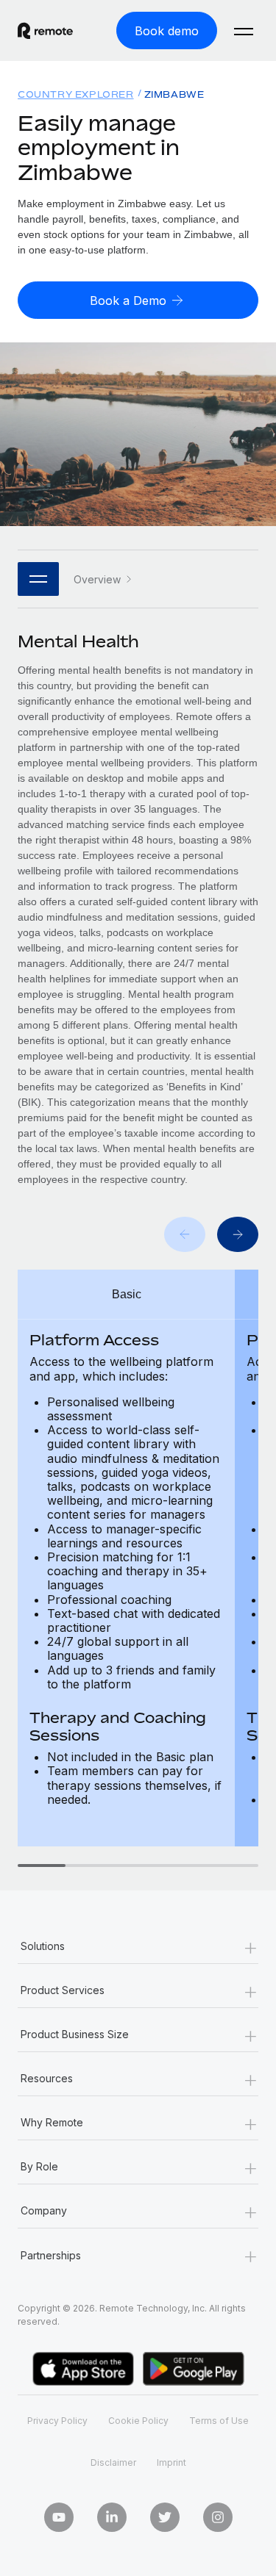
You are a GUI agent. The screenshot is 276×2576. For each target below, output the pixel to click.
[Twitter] (165, 2517)
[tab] (42, 1866)
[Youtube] (59, 2517)
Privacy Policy (57, 2421)
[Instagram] (218, 2517)
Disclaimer (113, 2462)
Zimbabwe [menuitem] (174, 94)
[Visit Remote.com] (45, 31)
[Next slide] (238, 1234)
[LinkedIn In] (112, 2517)
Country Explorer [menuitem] (76, 94)
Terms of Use (219, 2421)
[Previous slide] (185, 1234)
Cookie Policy (138, 2421)
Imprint (171, 2462)
